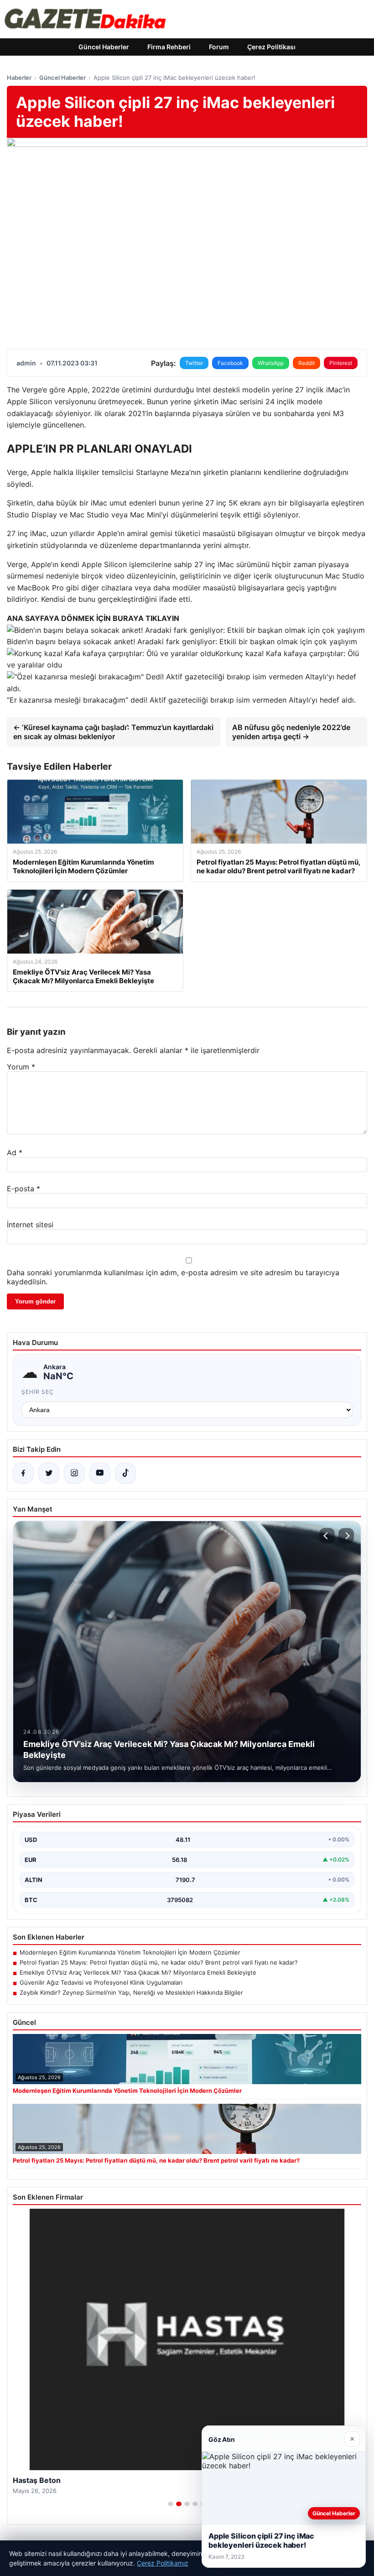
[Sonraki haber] (346, 1536)
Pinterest (341, 363)
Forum (219, 47)
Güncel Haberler (104, 47)
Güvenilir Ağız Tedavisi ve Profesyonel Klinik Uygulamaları (101, 1982)
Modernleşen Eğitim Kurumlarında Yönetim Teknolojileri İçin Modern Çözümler (130, 1952)
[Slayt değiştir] (171, 2504)
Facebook (230, 363)
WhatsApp (271, 363)
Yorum (21, 1067)
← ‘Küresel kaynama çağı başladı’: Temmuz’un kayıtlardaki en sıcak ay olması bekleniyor (113, 732)
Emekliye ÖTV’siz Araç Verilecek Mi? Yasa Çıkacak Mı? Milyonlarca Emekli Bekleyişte (138, 1972)
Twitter (194, 363)
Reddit (306, 363)
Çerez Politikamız (163, 2563)
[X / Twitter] (49, 1473)
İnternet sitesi (30, 1225)
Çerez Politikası (271, 47)
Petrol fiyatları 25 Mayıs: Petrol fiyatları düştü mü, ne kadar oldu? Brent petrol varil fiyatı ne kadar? (159, 1962)
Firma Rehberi (169, 47)
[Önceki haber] (327, 1536)
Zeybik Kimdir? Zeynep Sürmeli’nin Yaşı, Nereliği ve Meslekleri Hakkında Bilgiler (131, 1992)
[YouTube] (100, 1473)
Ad (15, 1152)
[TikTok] (125, 1473)
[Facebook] (23, 1473)
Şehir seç (38, 1392)
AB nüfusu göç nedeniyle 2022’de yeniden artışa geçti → (291, 732)
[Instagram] (74, 1473)
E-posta (23, 1189)
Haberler (19, 78)
